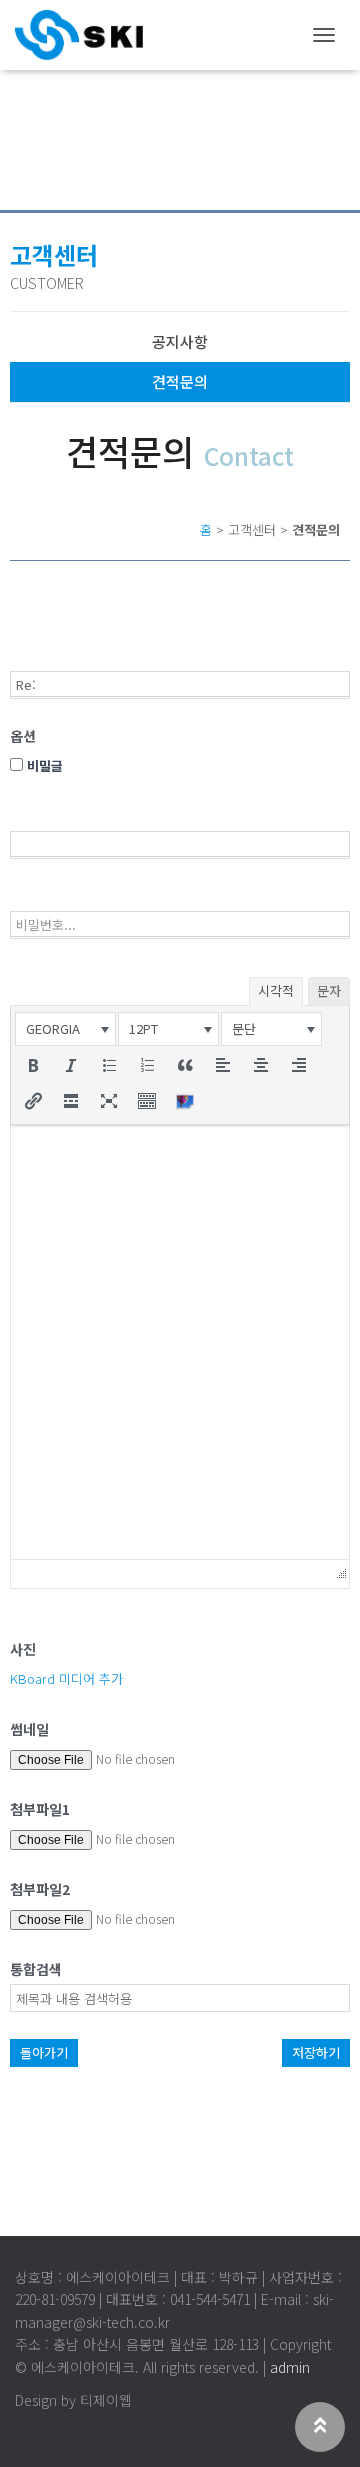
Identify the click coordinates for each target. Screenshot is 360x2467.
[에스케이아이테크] (86, 35)
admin (290, 2367)
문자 (329, 990)
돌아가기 (44, 2052)
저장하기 (316, 2052)
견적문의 (180, 381)
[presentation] (65, 1029)
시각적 (276, 990)
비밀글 (43, 765)
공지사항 (180, 341)
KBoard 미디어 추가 (66, 1678)
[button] (65, 1029)
